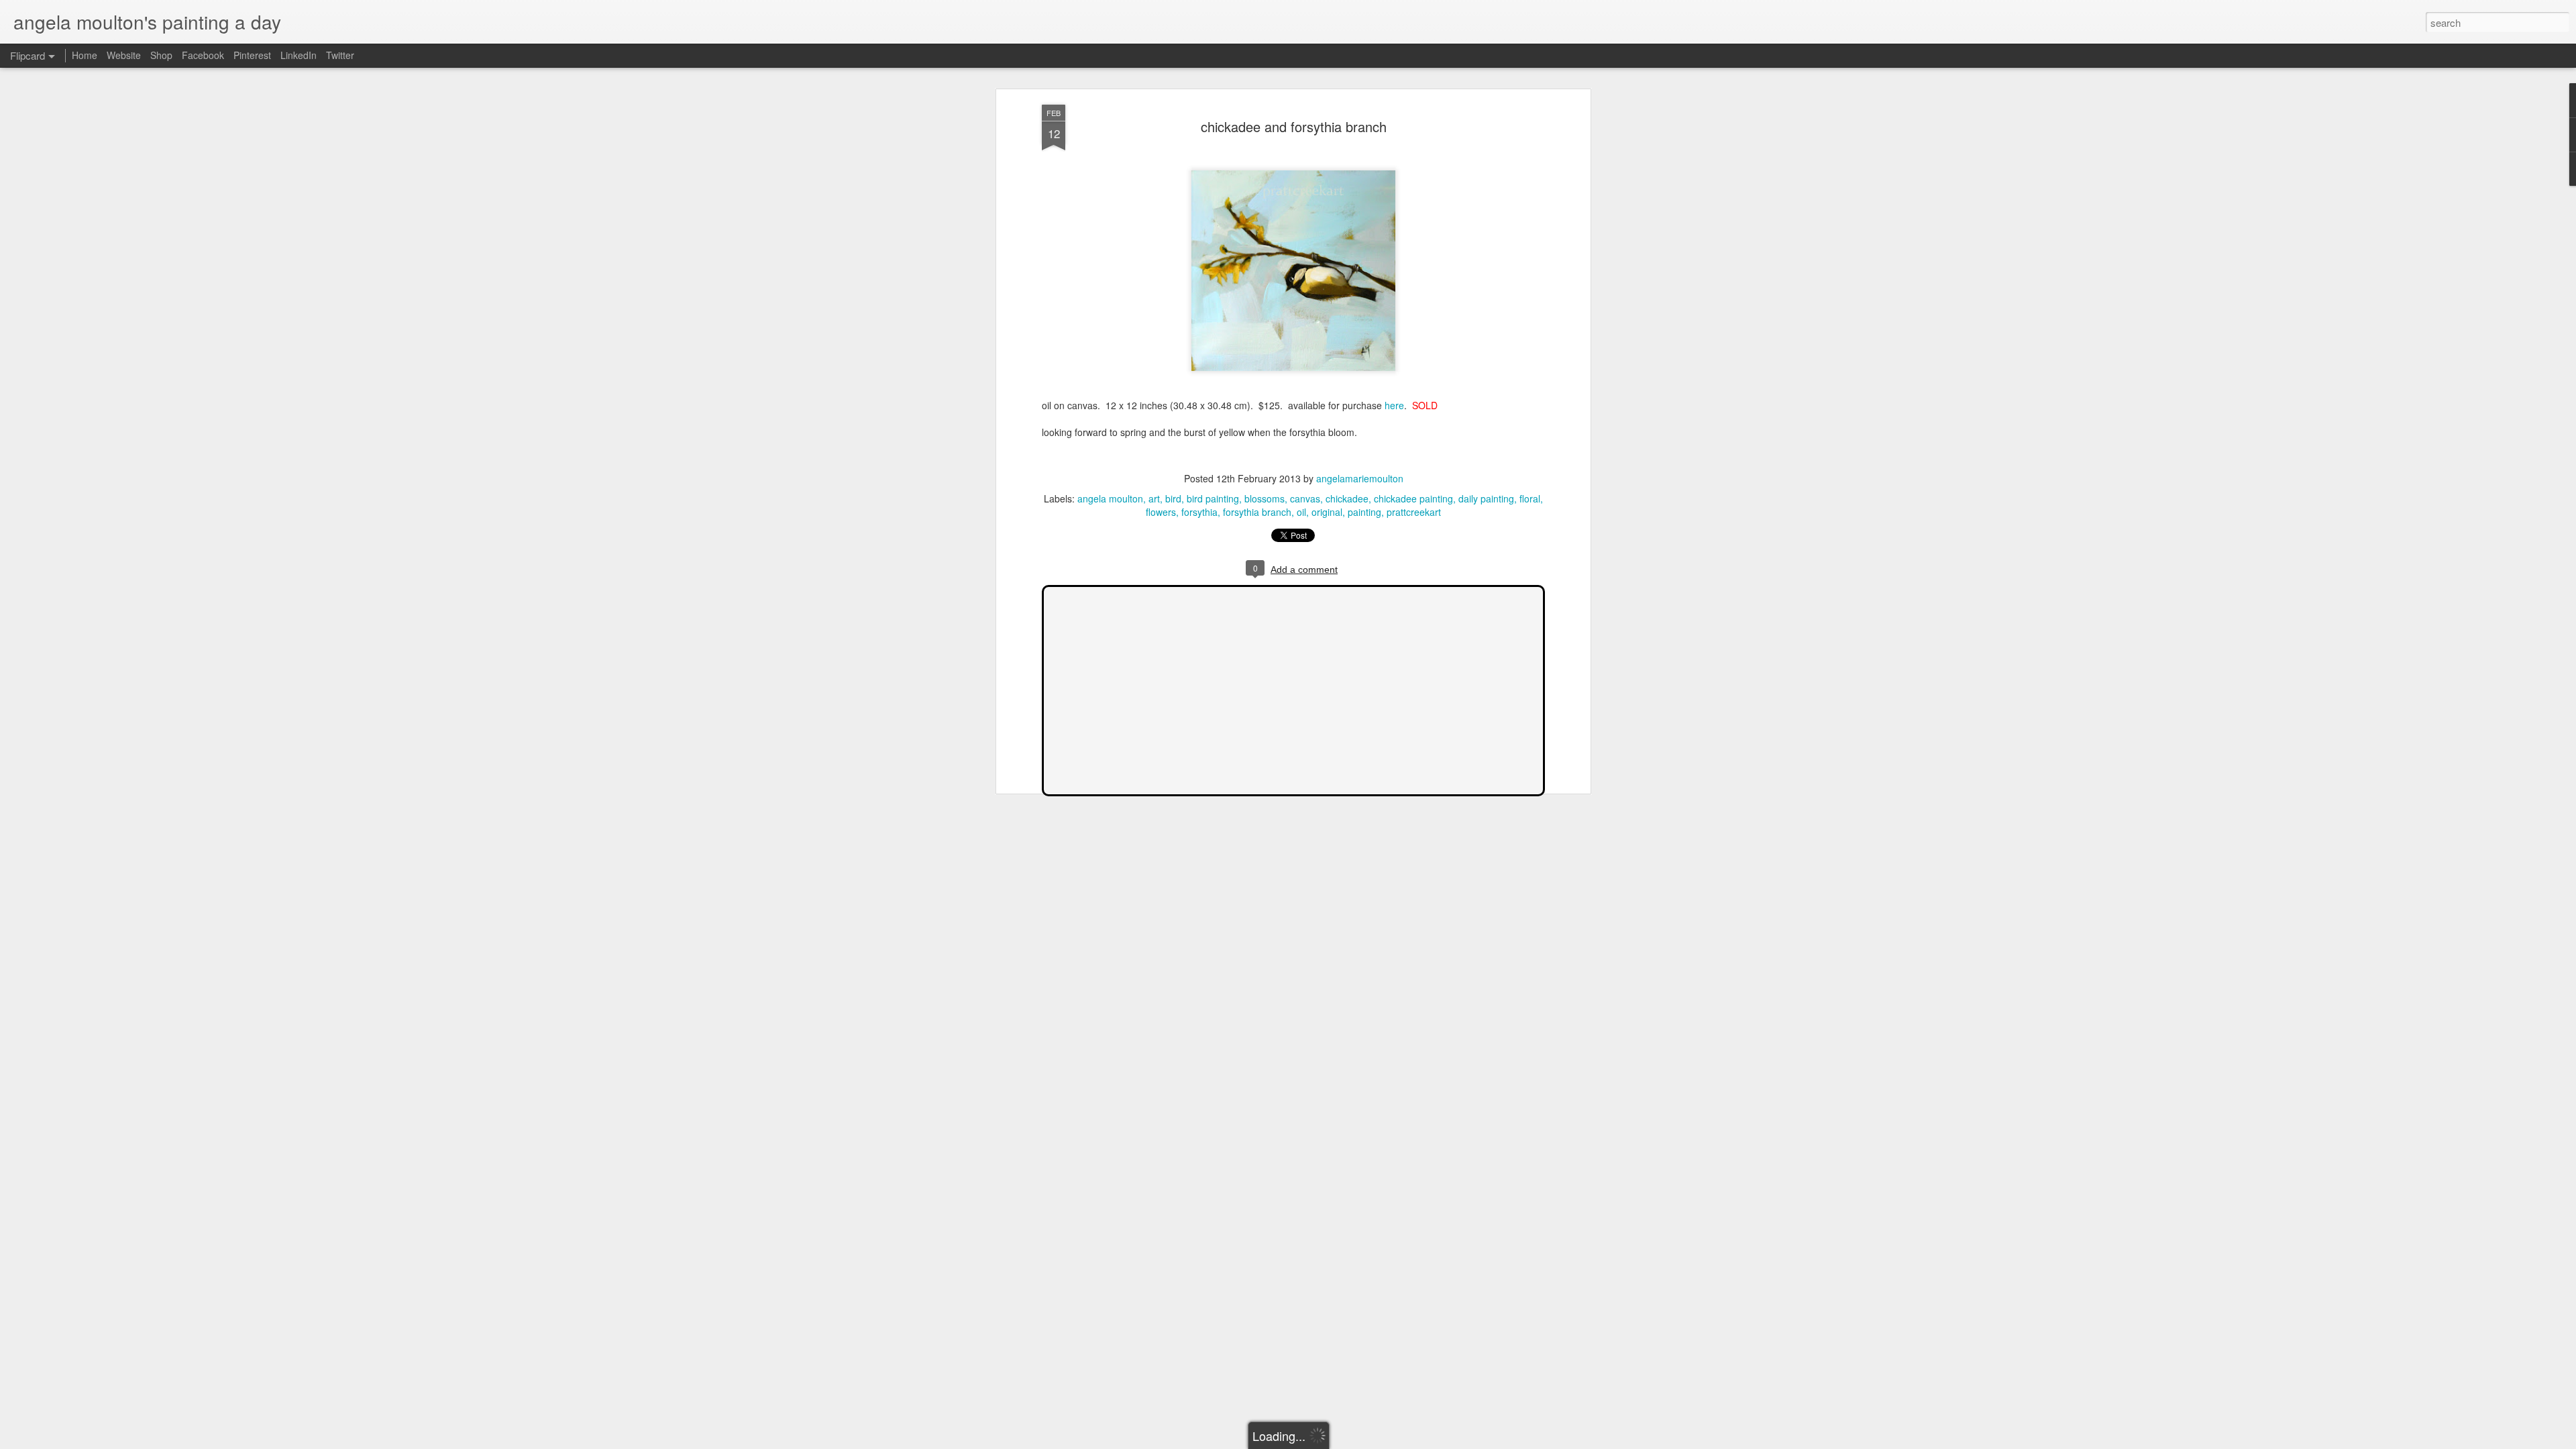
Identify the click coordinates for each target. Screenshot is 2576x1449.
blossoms (1265, 498)
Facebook (203, 55)
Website (124, 55)
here (1394, 405)
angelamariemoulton (1360, 478)
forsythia (1199, 512)
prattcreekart (1414, 512)
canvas (1305, 498)
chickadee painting (1413, 498)
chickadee (1347, 498)
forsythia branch (1257, 512)
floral (1530, 498)
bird (1173, 498)
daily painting (1486, 498)
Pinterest (252, 55)
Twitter (340, 55)
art (1154, 498)
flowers (1161, 512)
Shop (161, 55)
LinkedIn (299, 55)
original (1327, 512)
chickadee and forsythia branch (1294, 126)
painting (1364, 512)
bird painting (1213, 498)
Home (85, 55)
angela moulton (1110, 498)
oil (1301, 512)
